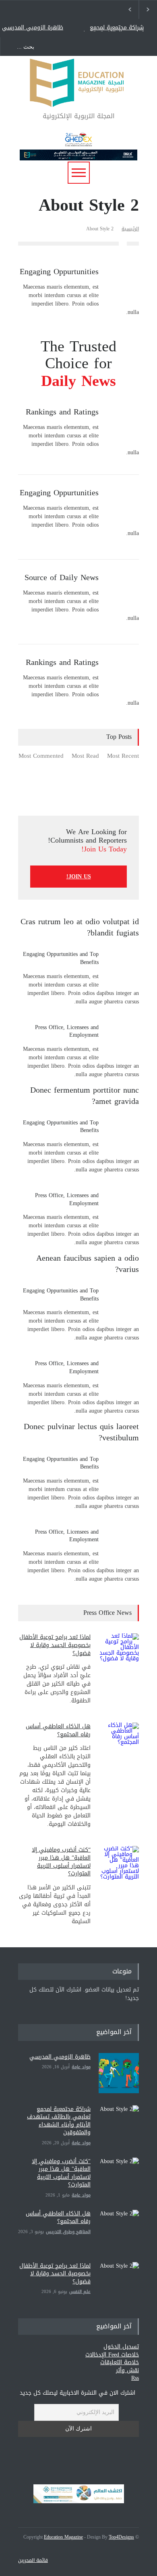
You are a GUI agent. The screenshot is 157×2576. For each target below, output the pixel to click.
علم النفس (80, 2292)
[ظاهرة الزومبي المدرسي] (119, 2073)
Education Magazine (63, 2537)
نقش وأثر (127, 2370)
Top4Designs (121, 2537)
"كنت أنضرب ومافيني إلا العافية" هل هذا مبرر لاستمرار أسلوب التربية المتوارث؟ (61, 2173)
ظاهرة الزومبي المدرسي (33, 28)
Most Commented (41, 757)
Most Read (85, 757)
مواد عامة (81, 2067)
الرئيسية (130, 229)
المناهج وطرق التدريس (68, 2232)
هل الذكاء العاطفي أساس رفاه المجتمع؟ (58, 1730)
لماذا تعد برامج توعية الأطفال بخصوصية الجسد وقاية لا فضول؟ (55, 1645)
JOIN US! (79, 877)
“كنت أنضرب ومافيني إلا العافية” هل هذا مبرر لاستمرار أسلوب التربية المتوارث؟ (61, 1862)
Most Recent (123, 757)
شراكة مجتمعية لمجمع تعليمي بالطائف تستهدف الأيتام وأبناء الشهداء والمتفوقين (112, 28)
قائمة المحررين (33, 2560)
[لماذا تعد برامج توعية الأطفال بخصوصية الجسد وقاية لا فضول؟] (119, 1653)
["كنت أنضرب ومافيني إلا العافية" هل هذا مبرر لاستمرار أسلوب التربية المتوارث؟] (119, 2178)
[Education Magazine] (78, 97)
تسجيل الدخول (121, 2347)
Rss (135, 2378)
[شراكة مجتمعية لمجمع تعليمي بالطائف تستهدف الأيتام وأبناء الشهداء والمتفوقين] (119, 2125)
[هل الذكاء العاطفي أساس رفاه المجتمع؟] (119, 1743)
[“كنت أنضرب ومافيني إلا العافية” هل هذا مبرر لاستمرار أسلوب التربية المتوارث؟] (119, 1866)
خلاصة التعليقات (120, 2362)
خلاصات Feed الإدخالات (112, 2355)
